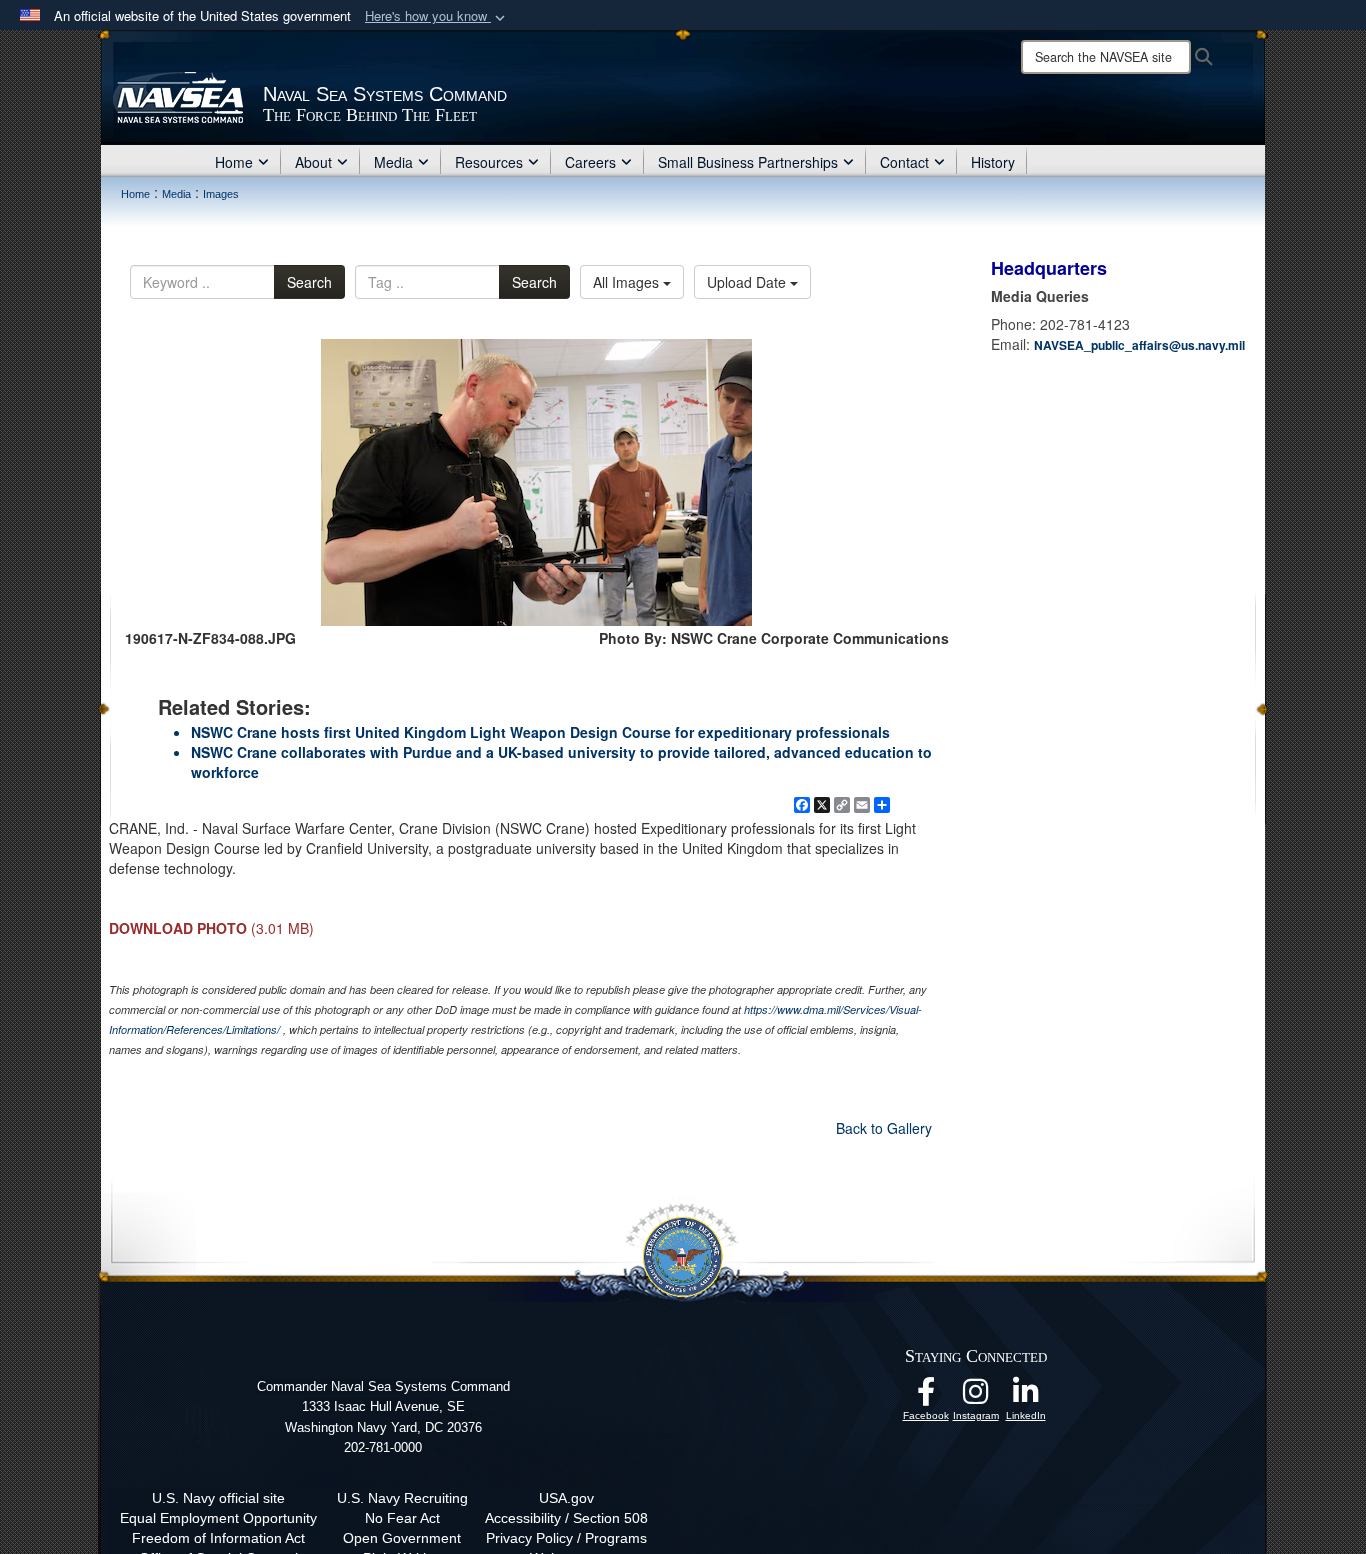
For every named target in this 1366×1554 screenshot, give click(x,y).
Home (234, 162)
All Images (628, 282)
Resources (489, 162)
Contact (904, 162)
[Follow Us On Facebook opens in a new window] (926, 1397)
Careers (590, 162)
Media (393, 162)
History (993, 162)
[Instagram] (976, 1397)
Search (309, 282)
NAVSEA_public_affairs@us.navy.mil (1139, 345)
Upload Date (748, 282)
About (313, 162)
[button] (437, 16)
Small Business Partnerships (748, 162)
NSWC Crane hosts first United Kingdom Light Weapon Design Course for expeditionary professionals (540, 732)
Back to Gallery (884, 1128)
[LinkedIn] (1026, 1397)
